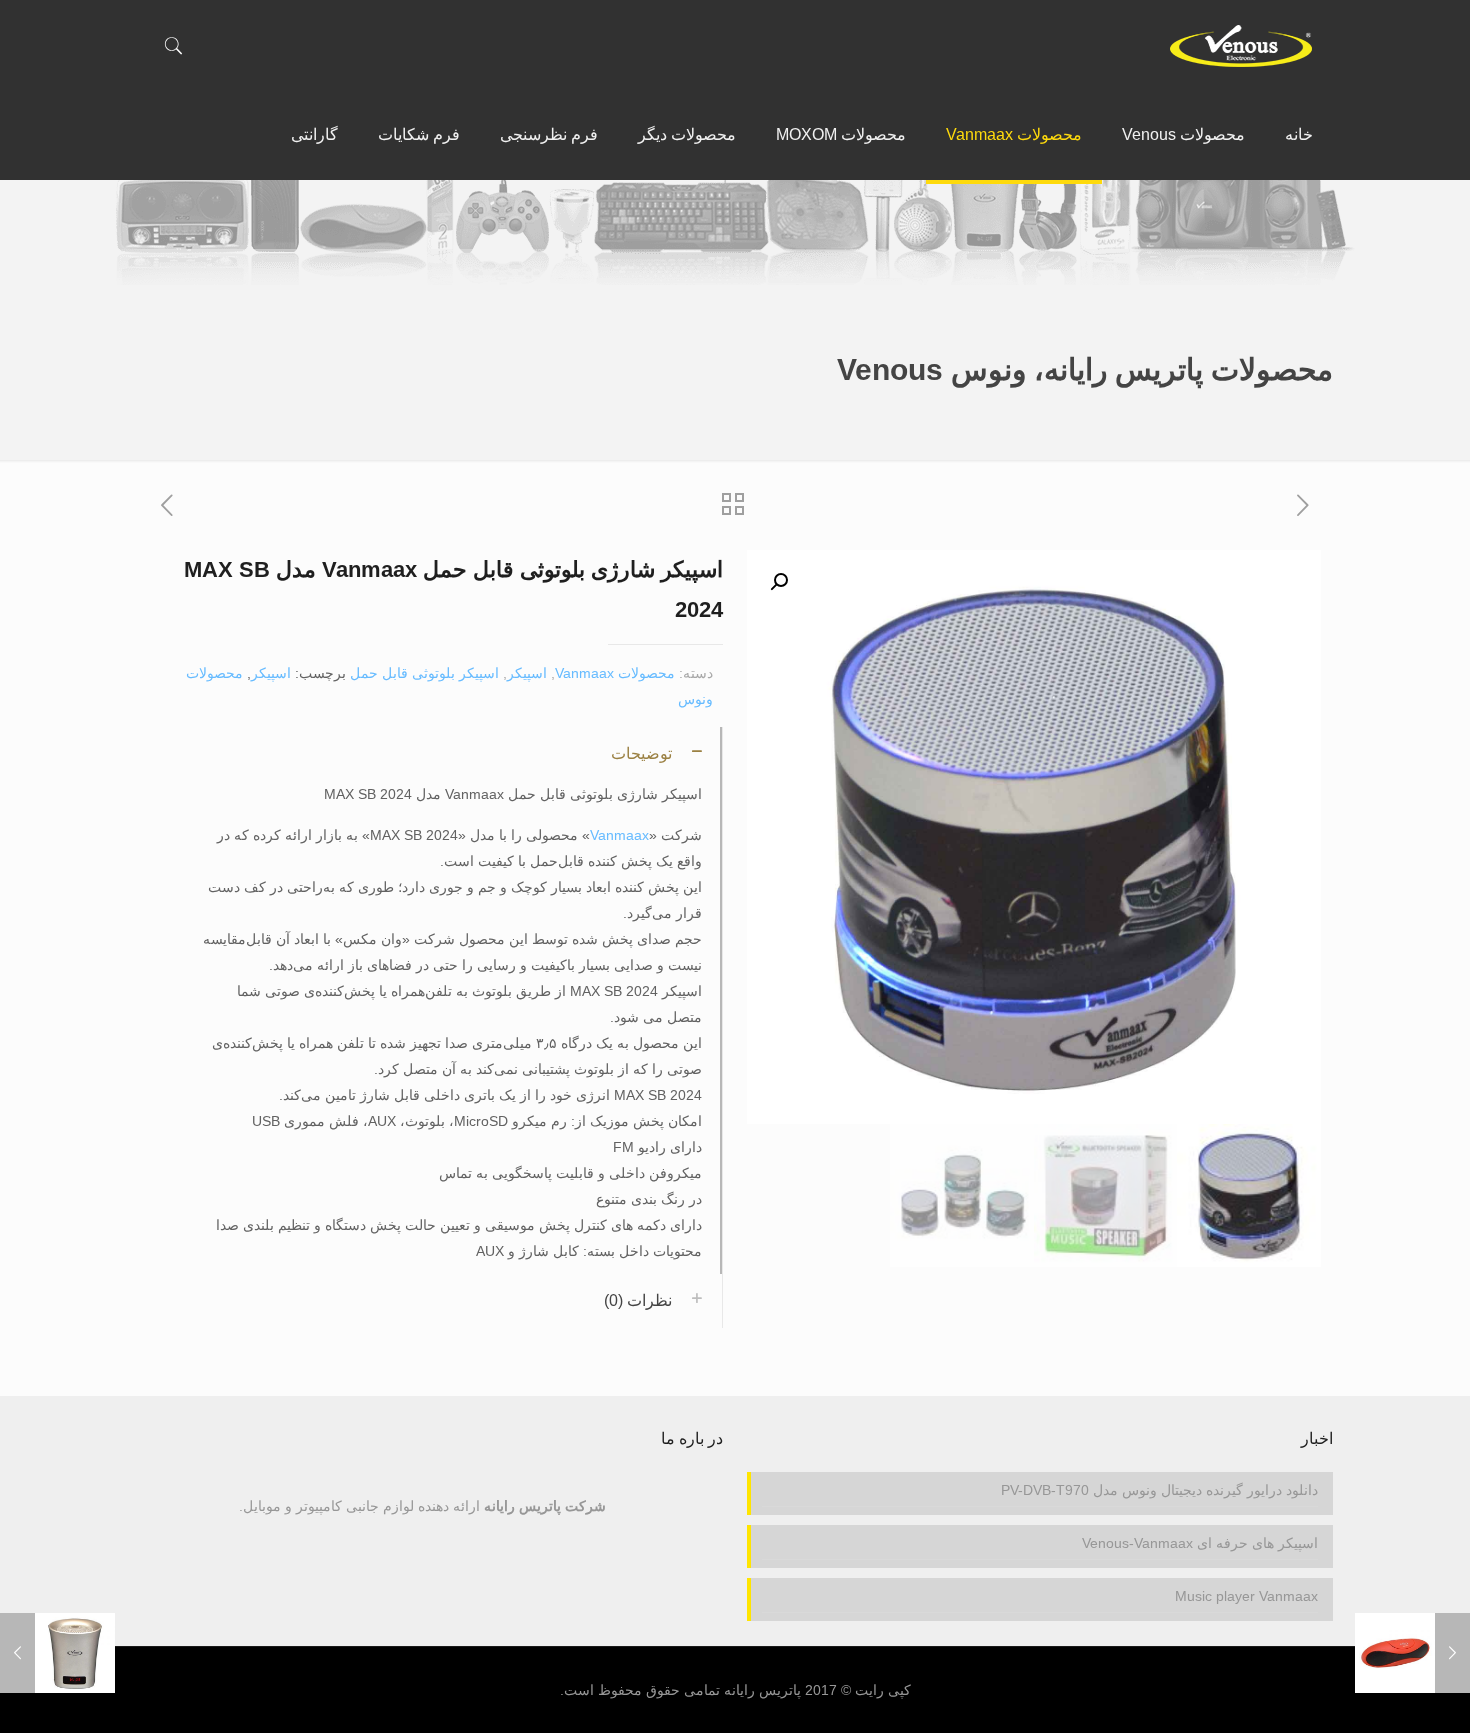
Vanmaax (619, 835)
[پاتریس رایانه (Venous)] (1240, 45)
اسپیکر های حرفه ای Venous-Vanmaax (1200, 1543)
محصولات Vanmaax (615, 673)
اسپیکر (527, 673)
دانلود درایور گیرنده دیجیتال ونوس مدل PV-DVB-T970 (1159, 1490)
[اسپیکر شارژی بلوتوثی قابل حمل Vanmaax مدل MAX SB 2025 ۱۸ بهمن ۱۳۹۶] (57, 1653)
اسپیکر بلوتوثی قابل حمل (424, 673)
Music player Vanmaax (1246, 1596)
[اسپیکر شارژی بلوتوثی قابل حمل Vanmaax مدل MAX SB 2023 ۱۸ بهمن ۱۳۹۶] (1412, 1653)
